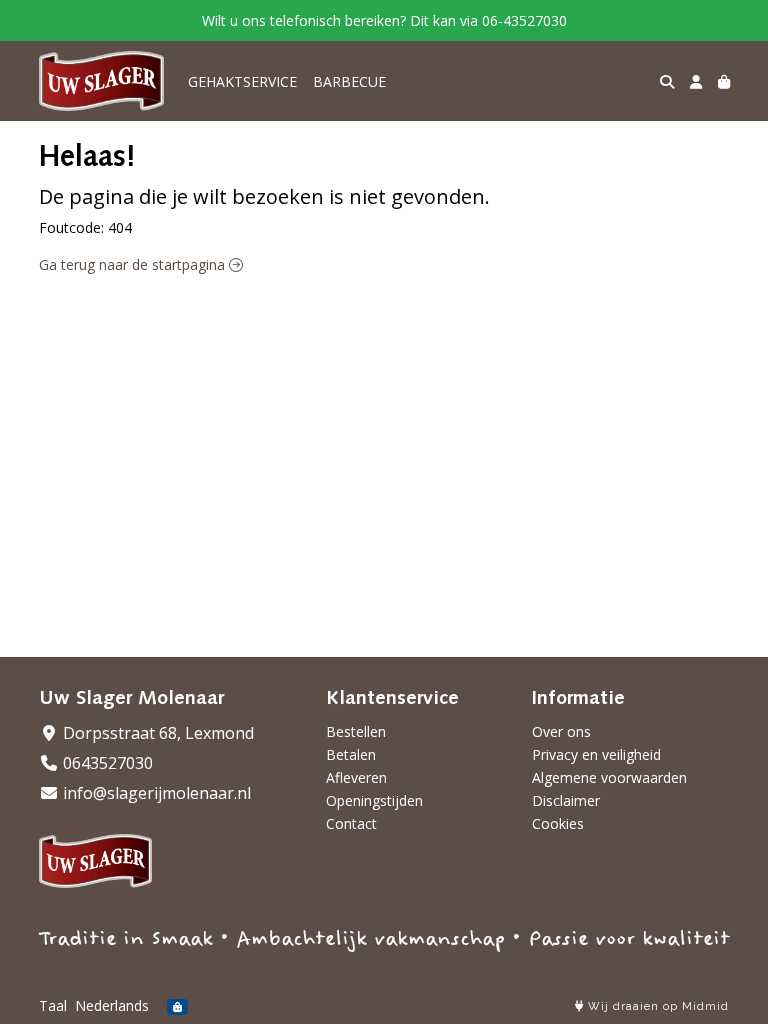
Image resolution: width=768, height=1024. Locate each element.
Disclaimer (566, 800)
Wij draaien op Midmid (656, 1006)
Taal (53, 1005)
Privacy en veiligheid (596, 754)
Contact (351, 823)
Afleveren (356, 777)
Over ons (561, 731)
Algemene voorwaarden (609, 777)
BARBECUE (349, 81)
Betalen (351, 754)
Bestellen (356, 731)
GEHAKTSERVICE (242, 81)
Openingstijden (374, 800)
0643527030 (106, 763)
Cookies (558, 823)
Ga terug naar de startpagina (134, 264)
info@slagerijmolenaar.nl (155, 793)
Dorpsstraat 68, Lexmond (156, 733)
